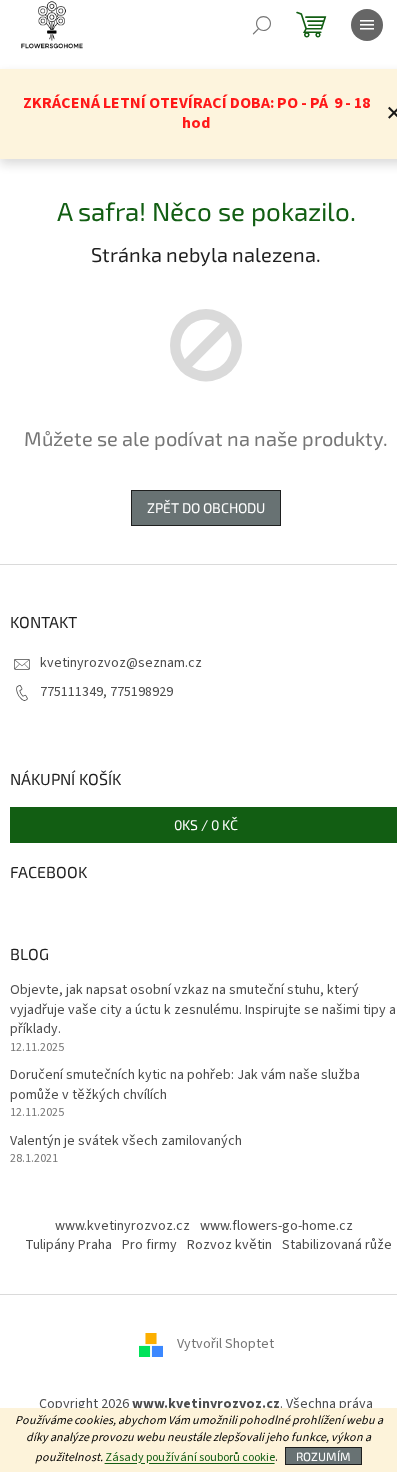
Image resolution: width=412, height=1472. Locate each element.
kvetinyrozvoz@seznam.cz (121, 663)
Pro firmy (149, 1245)
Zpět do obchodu (206, 507)
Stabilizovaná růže (337, 1245)
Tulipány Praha (68, 1245)
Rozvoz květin (229, 1245)
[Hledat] (262, 25)
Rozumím (323, 1456)
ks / (206, 824)
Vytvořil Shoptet (225, 1345)
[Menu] (367, 25)
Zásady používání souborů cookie (190, 1457)
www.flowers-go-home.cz (276, 1226)
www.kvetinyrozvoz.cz (122, 1226)
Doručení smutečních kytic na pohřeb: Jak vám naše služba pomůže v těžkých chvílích (185, 1085)
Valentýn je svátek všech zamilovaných (126, 1141)
